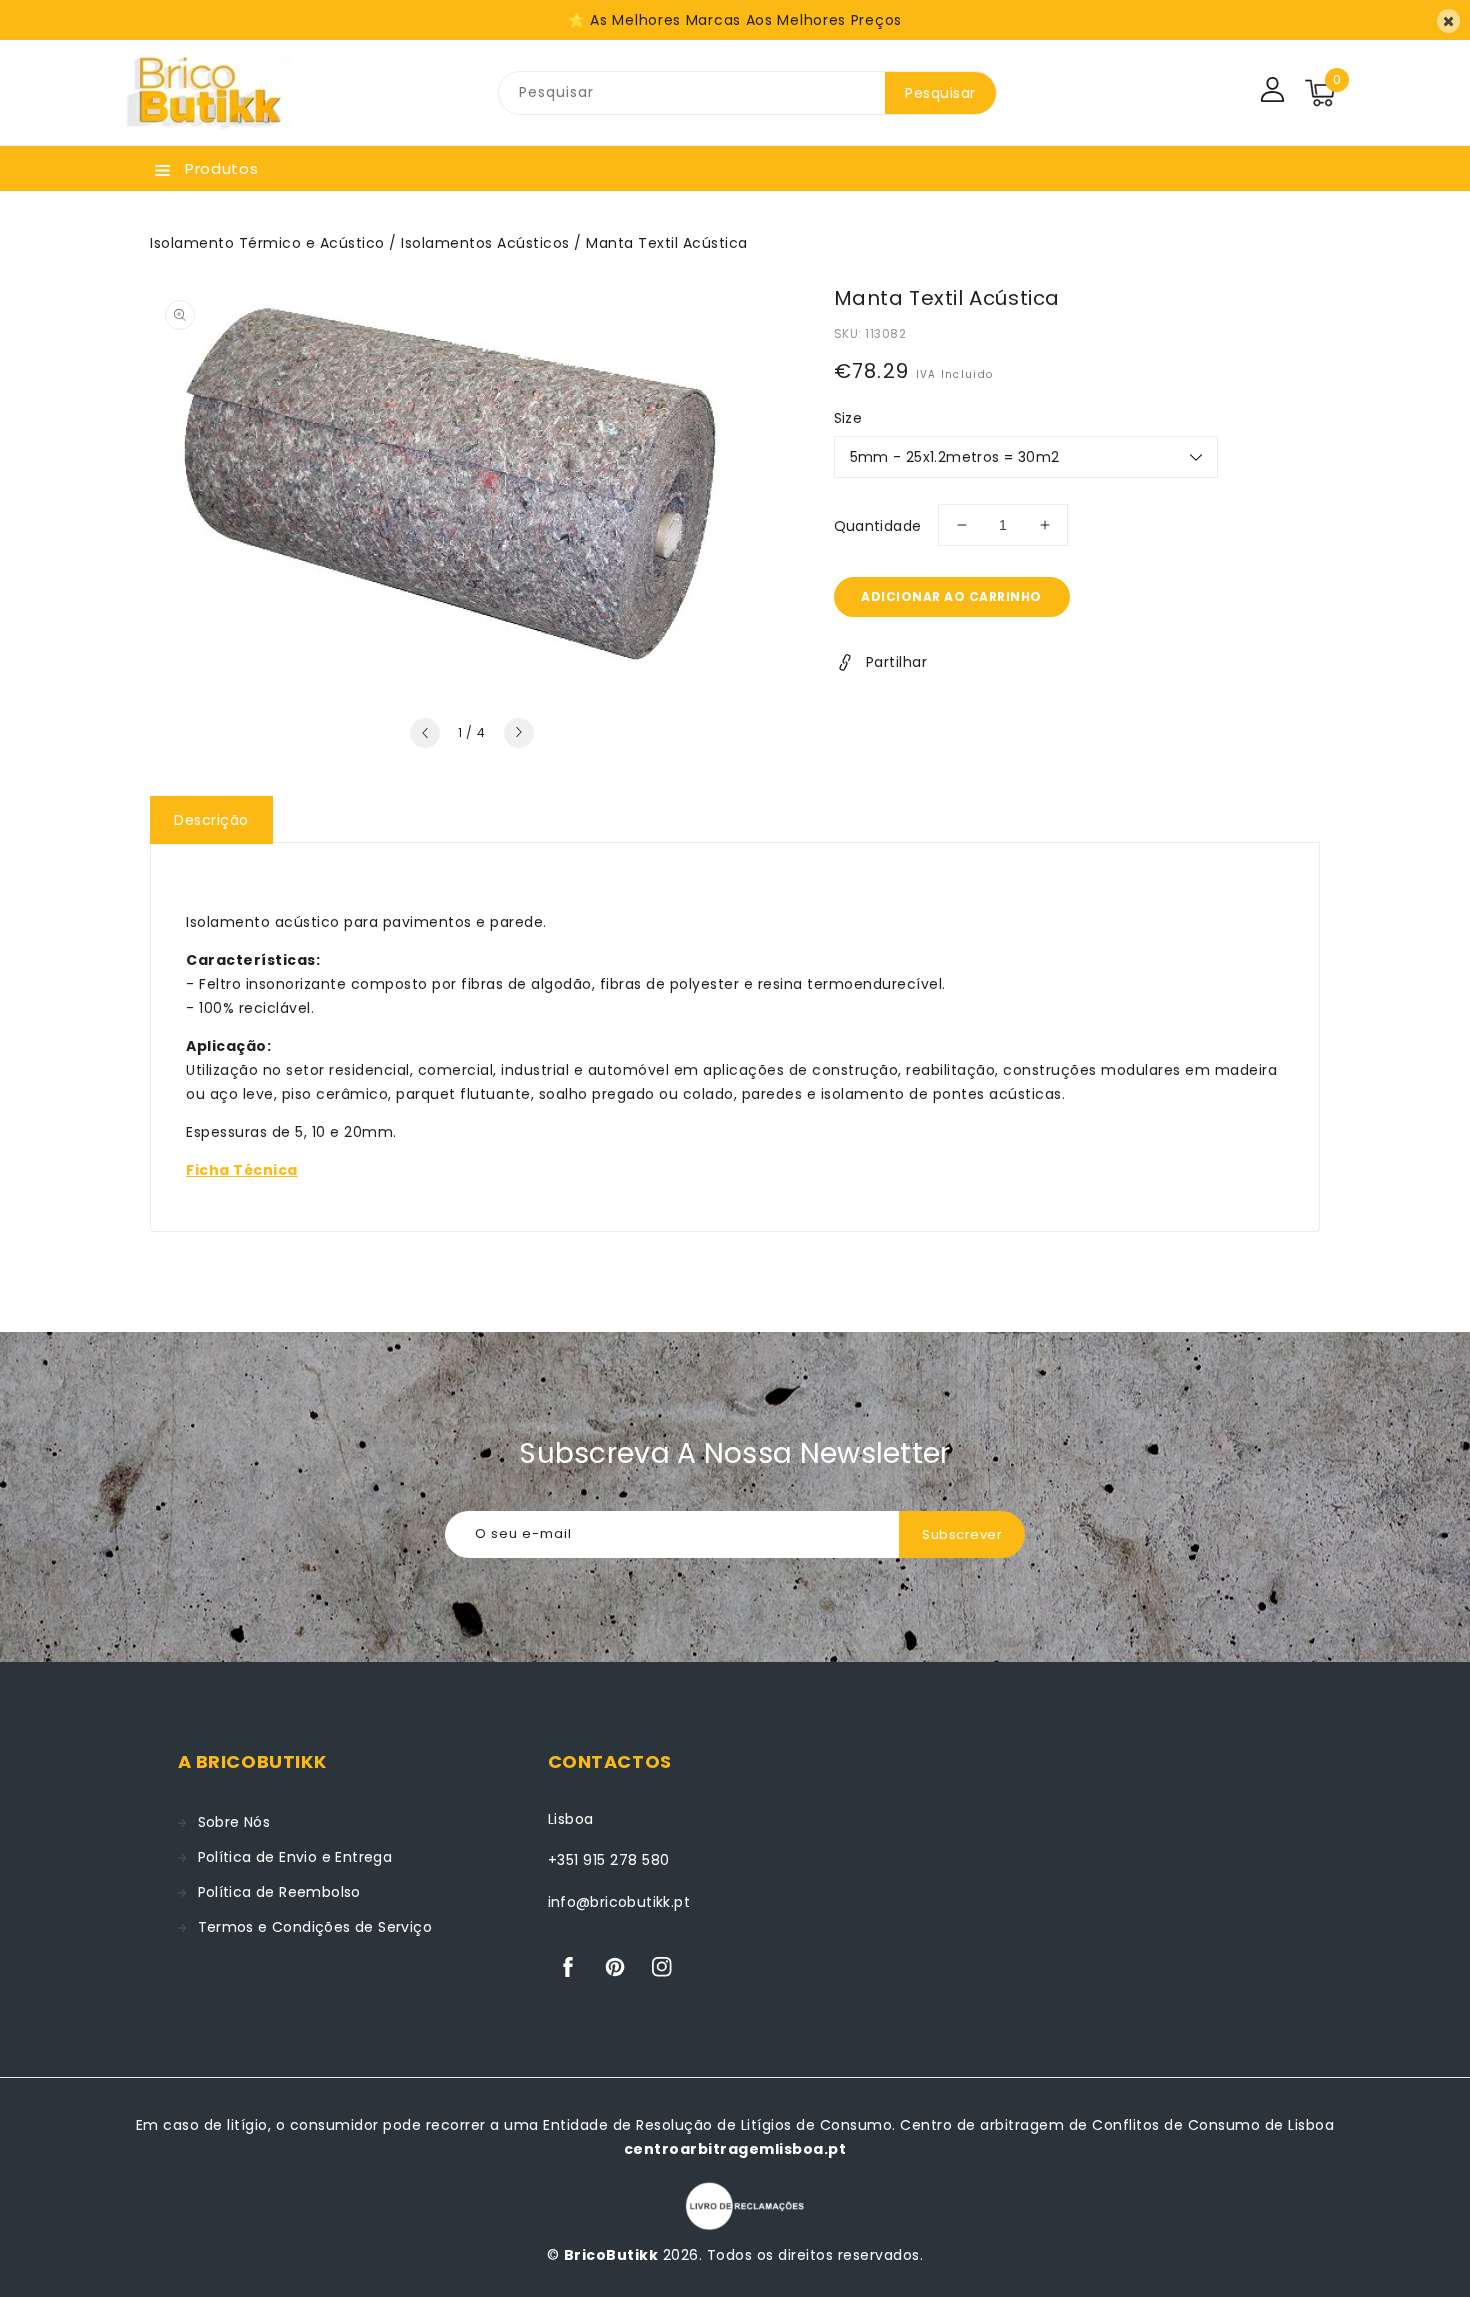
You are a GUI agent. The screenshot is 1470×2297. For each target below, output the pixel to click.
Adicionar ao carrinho (951, 596)
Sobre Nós (234, 1822)
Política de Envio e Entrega (295, 1857)
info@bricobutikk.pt (619, 1902)
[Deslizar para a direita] (519, 733)
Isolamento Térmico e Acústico (267, 243)
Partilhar (897, 662)
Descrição (211, 820)
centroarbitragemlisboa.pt (735, 2149)
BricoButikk (611, 2255)
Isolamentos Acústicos (485, 243)
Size (848, 418)
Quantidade (878, 526)
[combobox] (692, 93)
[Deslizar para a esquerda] (425, 733)
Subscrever (962, 1534)
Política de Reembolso (279, 1892)
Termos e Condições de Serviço (315, 1927)
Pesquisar (940, 93)
